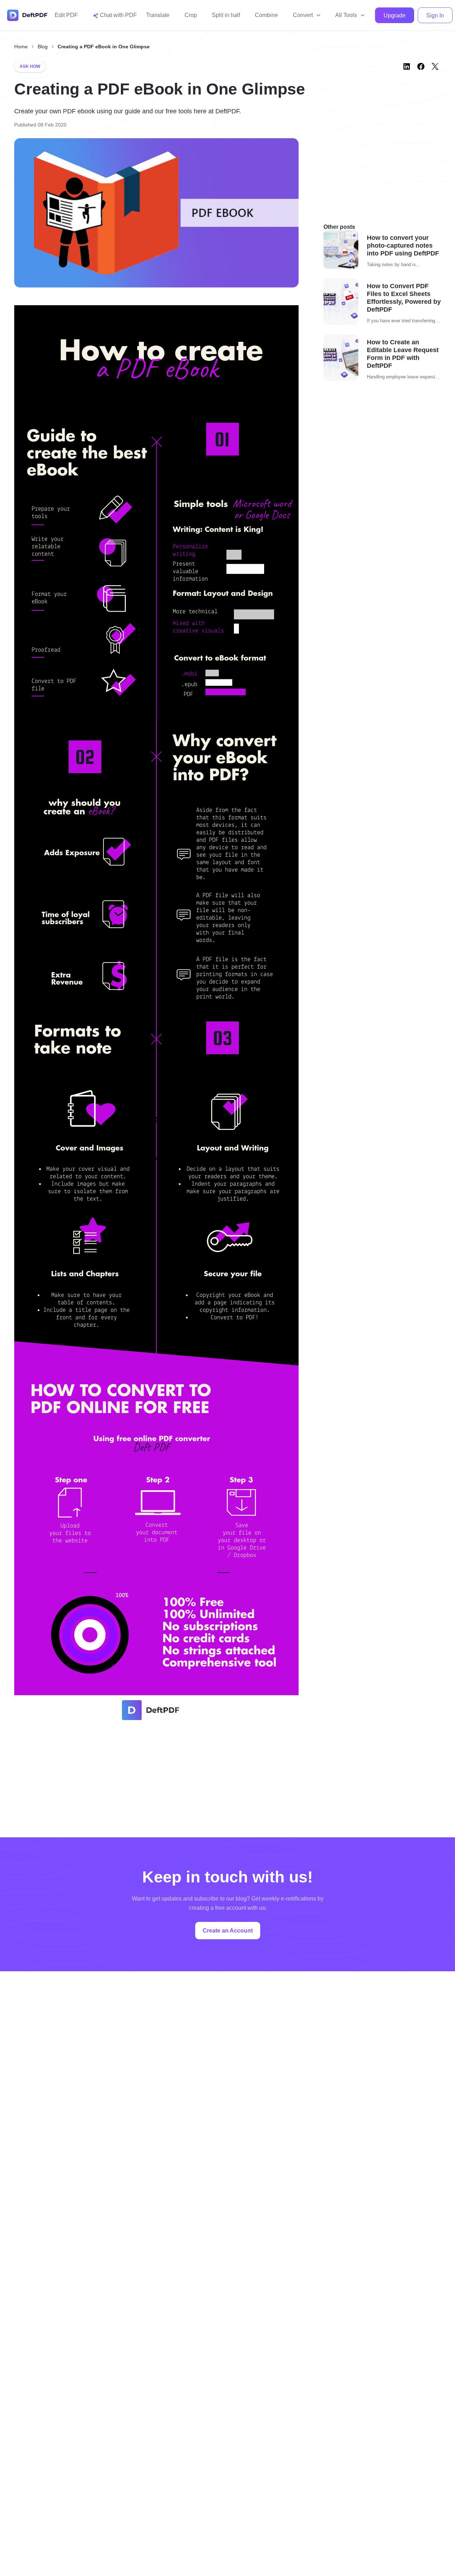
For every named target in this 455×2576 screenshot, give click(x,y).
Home (21, 47)
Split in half (226, 15)
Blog (43, 47)
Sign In (435, 15)
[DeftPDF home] (27, 15)
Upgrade (395, 15)
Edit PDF (66, 15)
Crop (191, 15)
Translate (158, 15)
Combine (266, 15)
